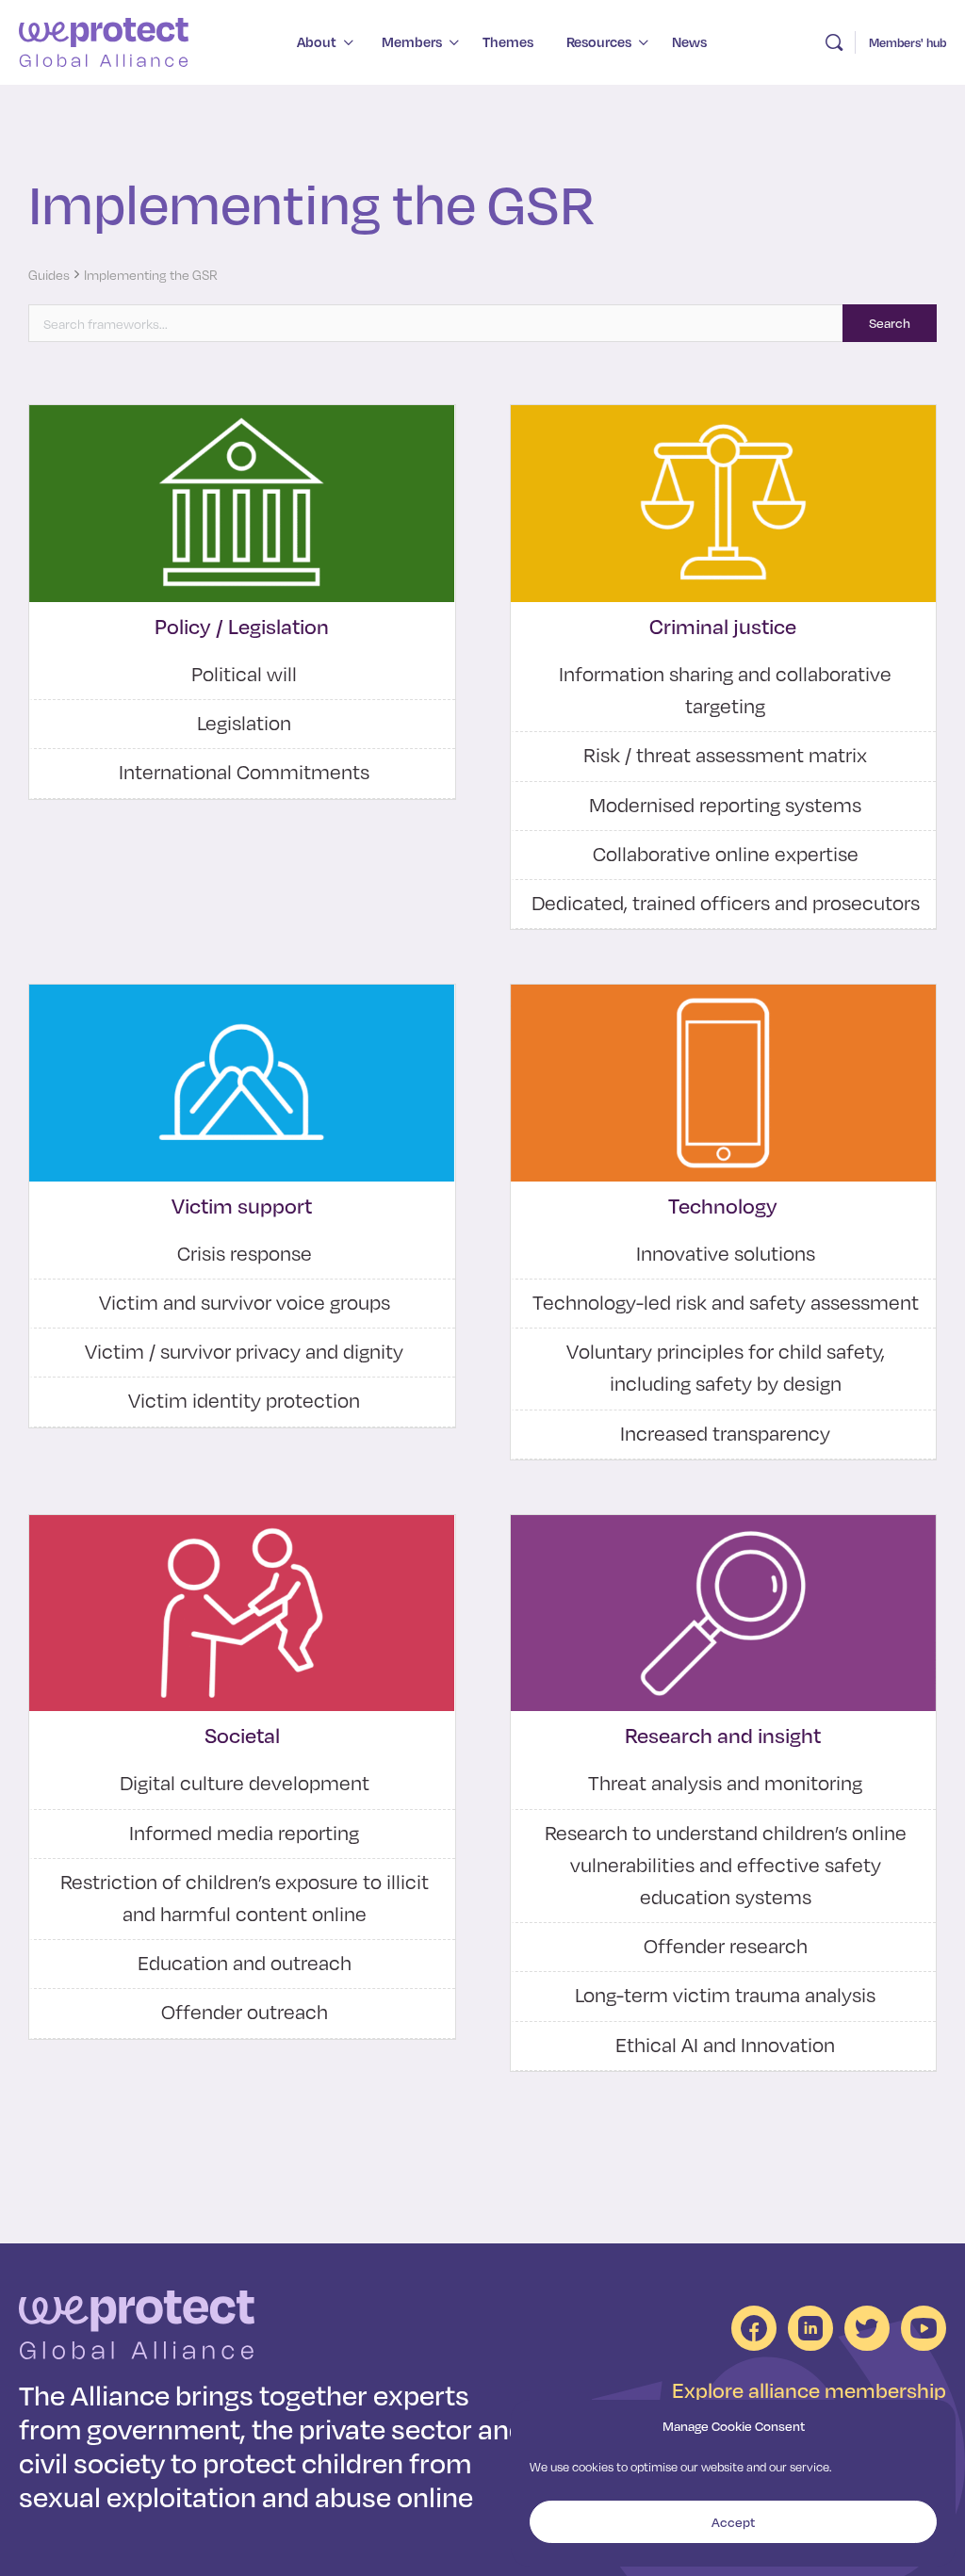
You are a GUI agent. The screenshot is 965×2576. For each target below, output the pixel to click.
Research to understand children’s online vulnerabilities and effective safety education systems (726, 1865)
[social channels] (754, 2328)
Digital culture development (245, 1783)
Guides (49, 275)
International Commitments (244, 772)
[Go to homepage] (104, 40)
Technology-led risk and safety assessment (726, 1302)
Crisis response (245, 1253)
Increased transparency (725, 1433)
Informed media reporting (244, 1833)
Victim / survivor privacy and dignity (244, 1351)
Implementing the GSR (151, 275)
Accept (733, 2522)
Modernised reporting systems (725, 805)
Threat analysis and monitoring (725, 1783)
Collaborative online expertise (726, 854)
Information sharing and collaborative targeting (725, 690)
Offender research (726, 1946)
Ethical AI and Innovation (725, 2045)
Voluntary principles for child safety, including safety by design (726, 1367)
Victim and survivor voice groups (245, 1302)
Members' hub (908, 42)
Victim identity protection (244, 1400)
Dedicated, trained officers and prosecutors (726, 903)
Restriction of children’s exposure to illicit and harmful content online (245, 1898)
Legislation (244, 723)
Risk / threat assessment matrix (725, 755)
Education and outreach (245, 1963)
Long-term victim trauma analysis (725, 1995)
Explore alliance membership (809, 2390)
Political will (244, 674)
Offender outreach (245, 2012)
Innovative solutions (726, 1253)
